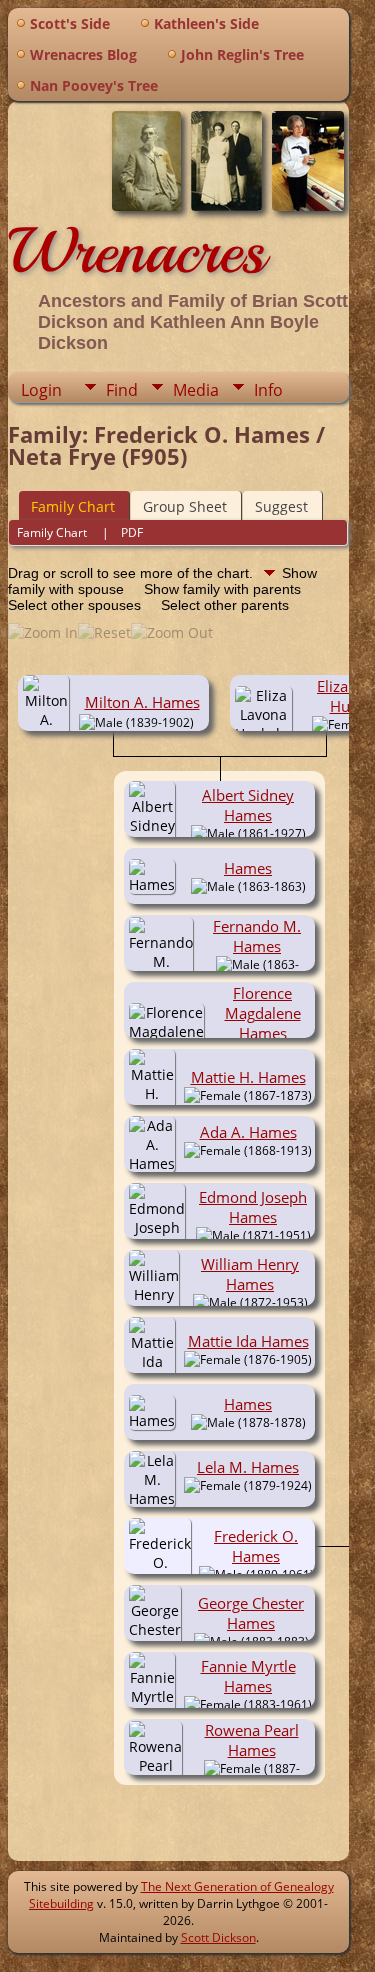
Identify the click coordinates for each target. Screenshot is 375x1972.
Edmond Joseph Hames (253, 1207)
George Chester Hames (251, 1613)
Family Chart (73, 506)
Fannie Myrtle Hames (248, 1676)
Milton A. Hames (142, 702)
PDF (132, 532)
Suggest (281, 506)
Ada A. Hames (248, 1132)
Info (268, 390)
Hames (248, 868)
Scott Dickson (218, 1937)
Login (41, 390)
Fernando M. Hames (257, 936)
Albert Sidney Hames (248, 805)
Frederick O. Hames (256, 1546)
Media (196, 390)
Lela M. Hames (248, 1467)
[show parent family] (202, 721)
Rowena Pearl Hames (252, 1740)
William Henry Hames (250, 1274)
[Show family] (248, 1161)
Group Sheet (185, 506)
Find (122, 390)
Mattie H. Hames (248, 1077)
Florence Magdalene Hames (263, 1013)
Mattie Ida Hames (248, 1341)
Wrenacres (136, 251)
